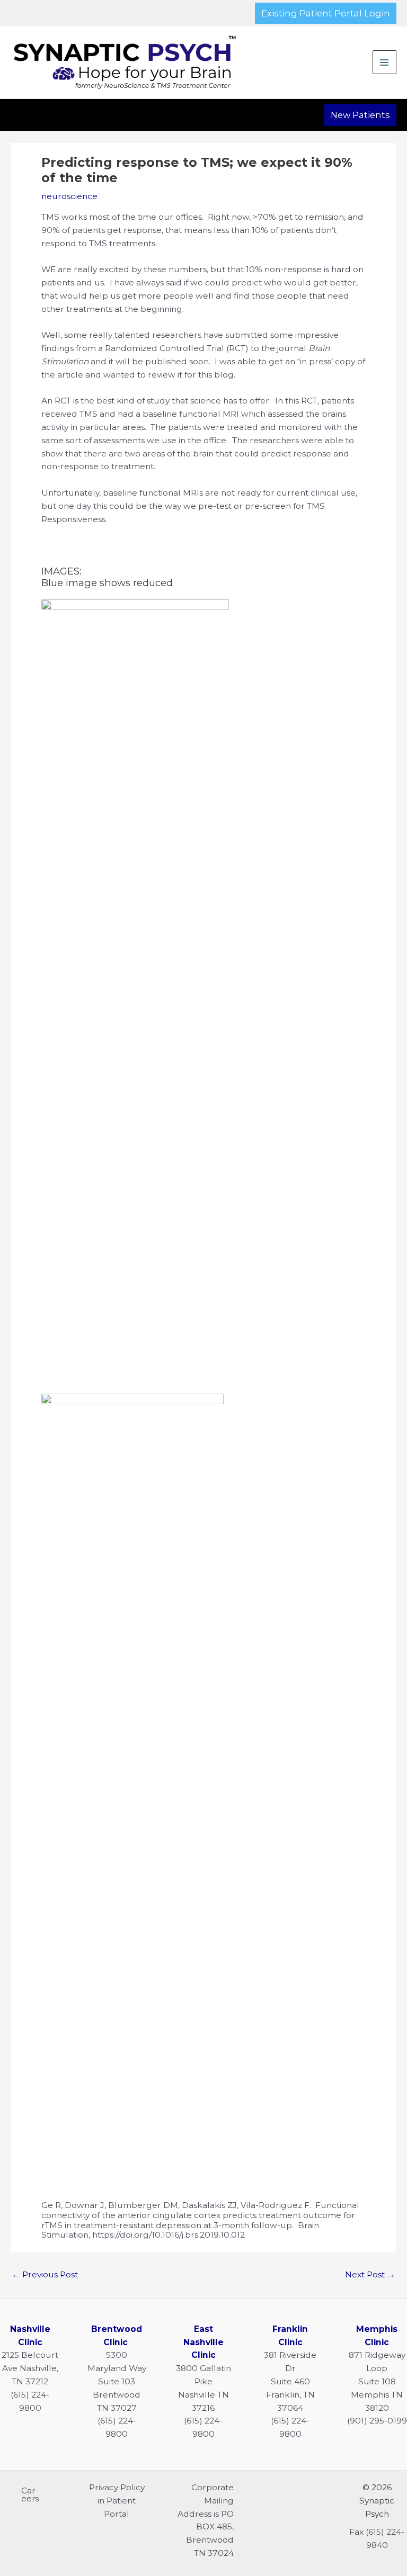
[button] (326, 13)
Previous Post (45, 2274)
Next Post (370, 2274)
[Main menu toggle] (384, 62)
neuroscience (69, 196)
